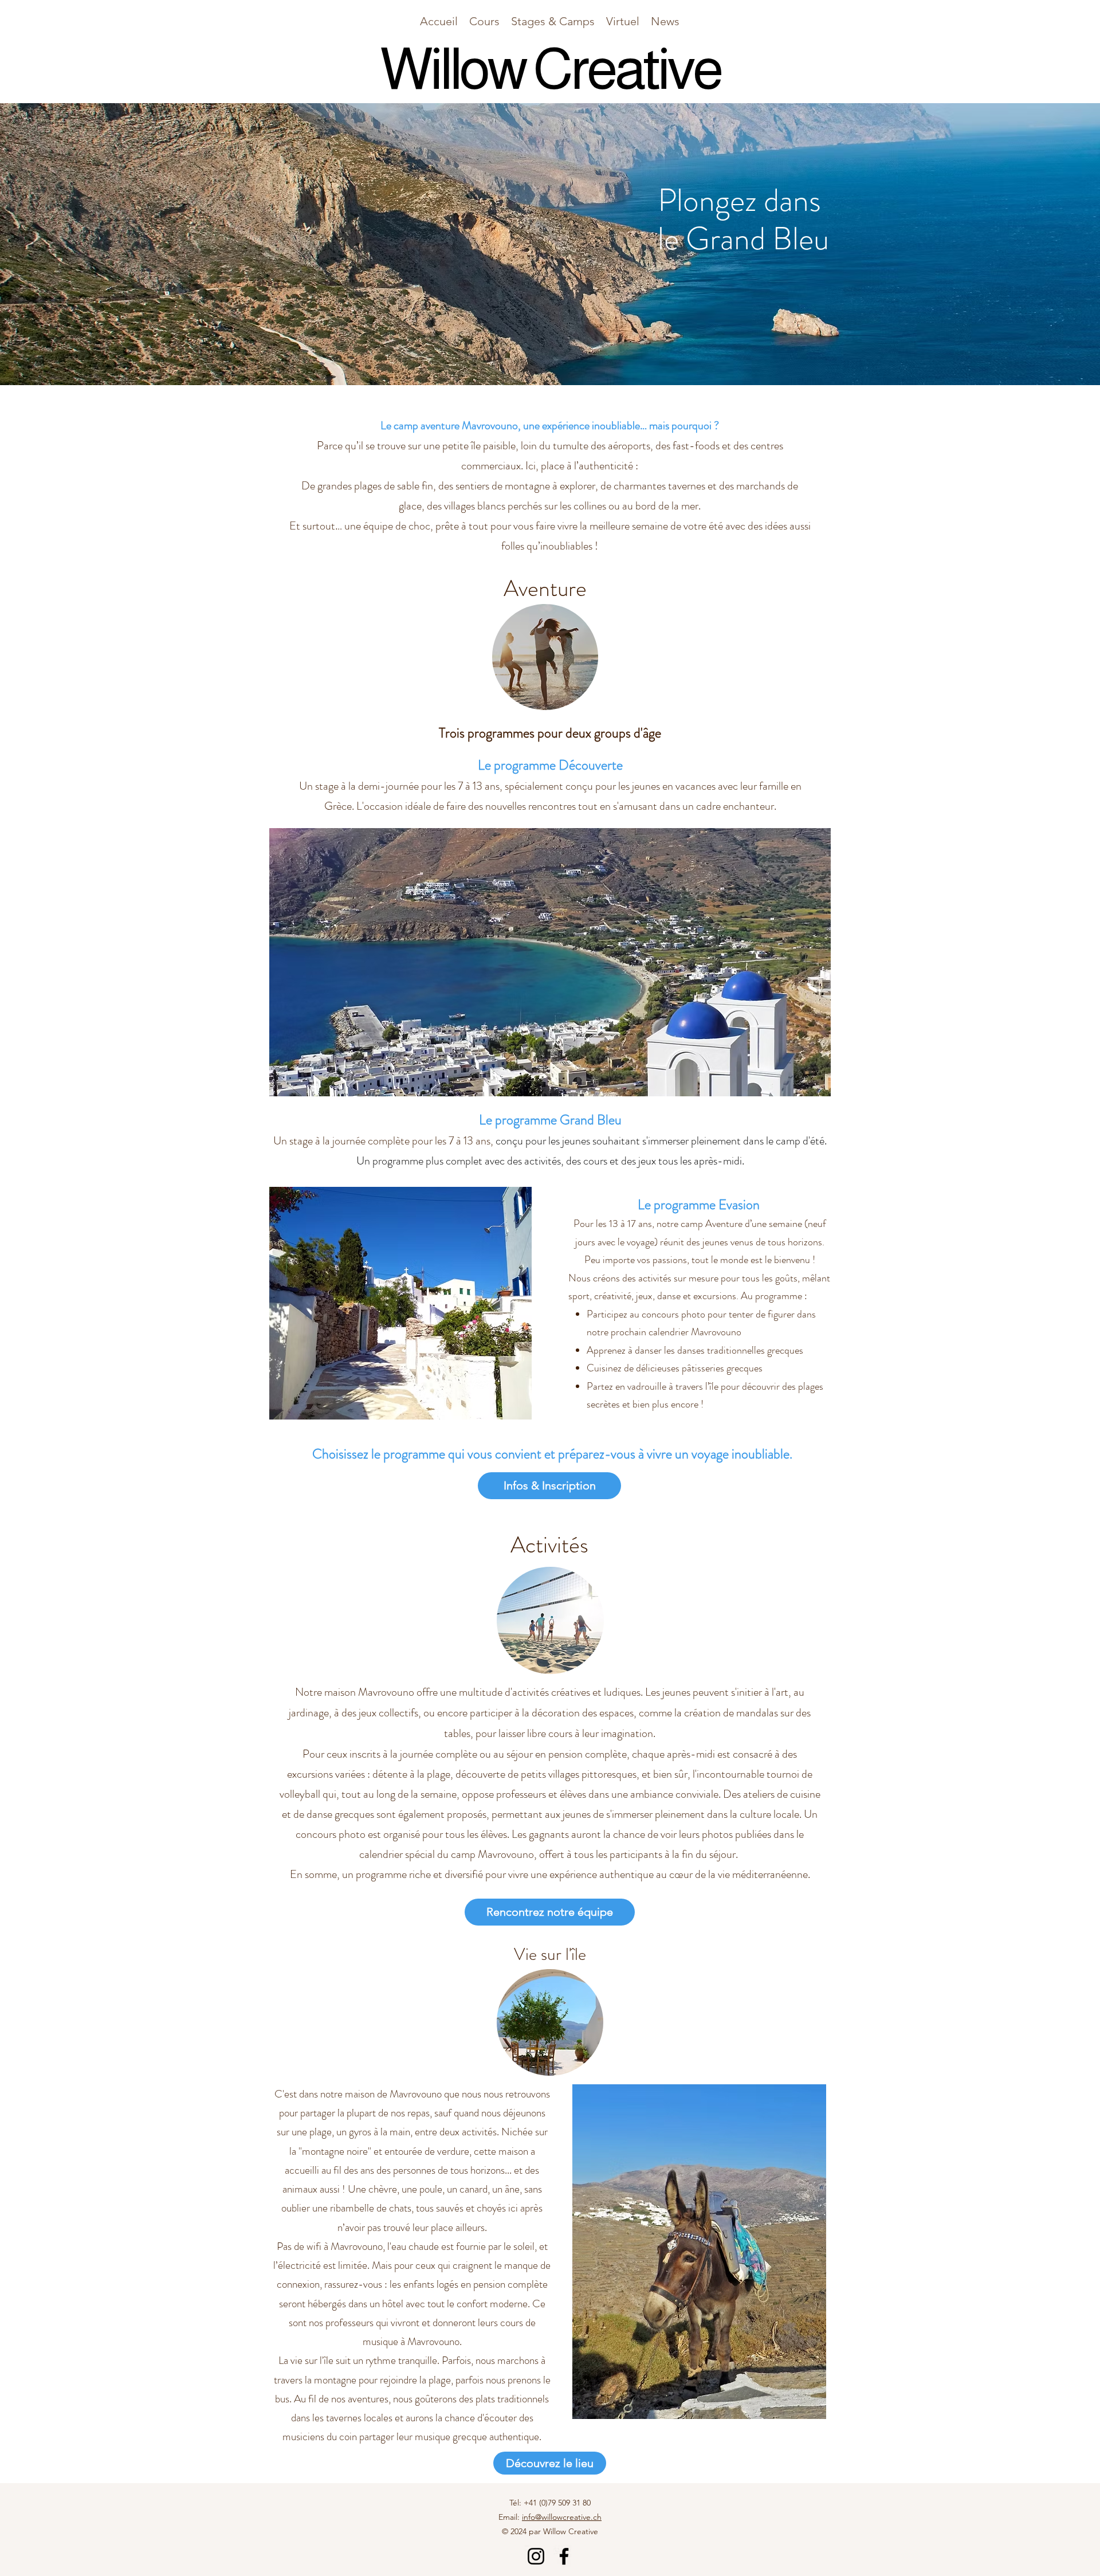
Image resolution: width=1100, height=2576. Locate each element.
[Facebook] (564, 2556)
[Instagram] (536, 2556)
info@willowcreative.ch (562, 2517)
